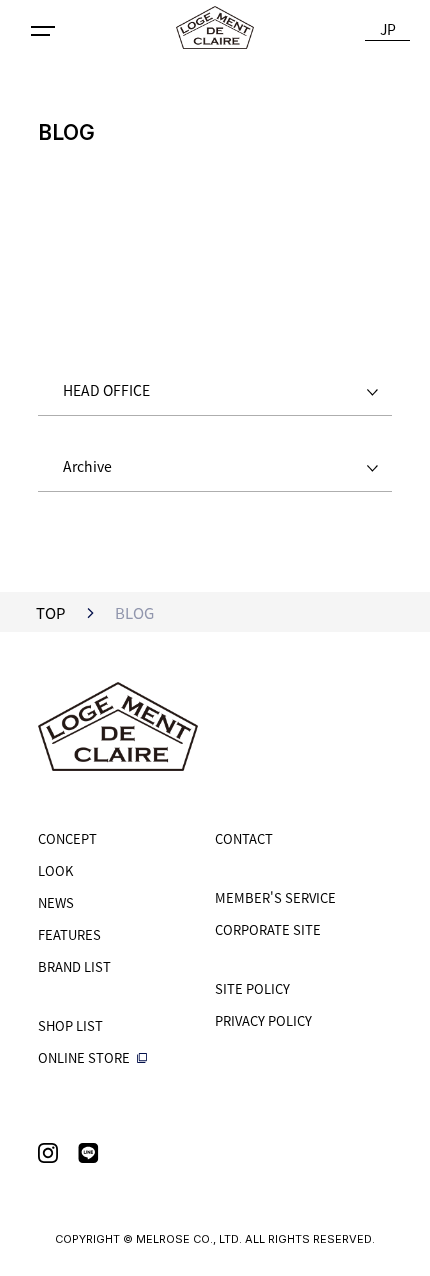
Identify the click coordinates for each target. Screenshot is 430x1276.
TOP (51, 612)
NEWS (56, 902)
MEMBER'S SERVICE (275, 897)
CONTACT (244, 838)
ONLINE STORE (85, 1057)
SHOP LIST (70, 1025)
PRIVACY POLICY (263, 1020)
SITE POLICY (252, 988)
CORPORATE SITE (268, 929)
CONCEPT (67, 838)
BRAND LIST (74, 966)
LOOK (55, 870)
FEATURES (69, 934)
